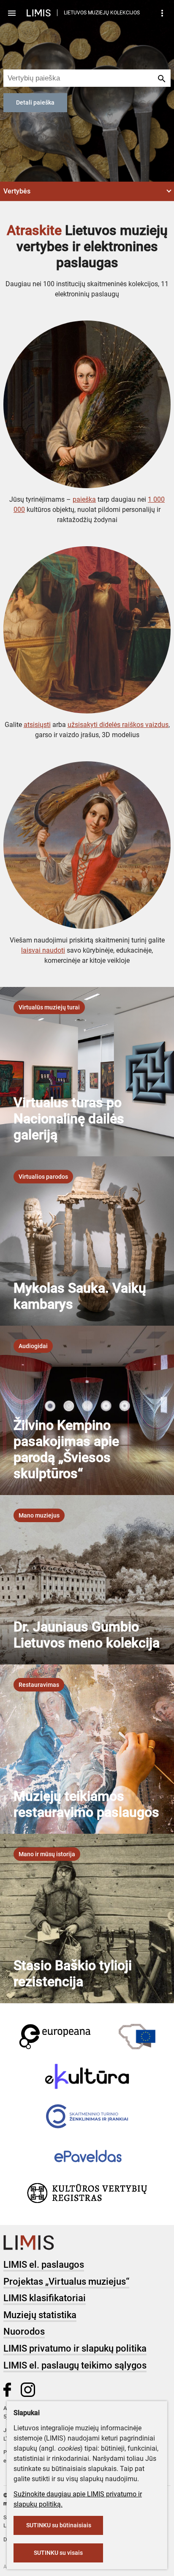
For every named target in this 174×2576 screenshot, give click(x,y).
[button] (87, 191)
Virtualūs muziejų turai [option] (49, 1007)
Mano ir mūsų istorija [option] (47, 1854)
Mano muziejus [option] (39, 1515)
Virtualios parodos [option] (43, 1177)
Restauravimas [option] (39, 1685)
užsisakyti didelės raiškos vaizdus (118, 725)
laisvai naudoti (43, 950)
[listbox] (49, 1007)
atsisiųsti (37, 725)
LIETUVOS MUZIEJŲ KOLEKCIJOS (102, 13)
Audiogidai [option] (33, 1346)
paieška (84, 499)
